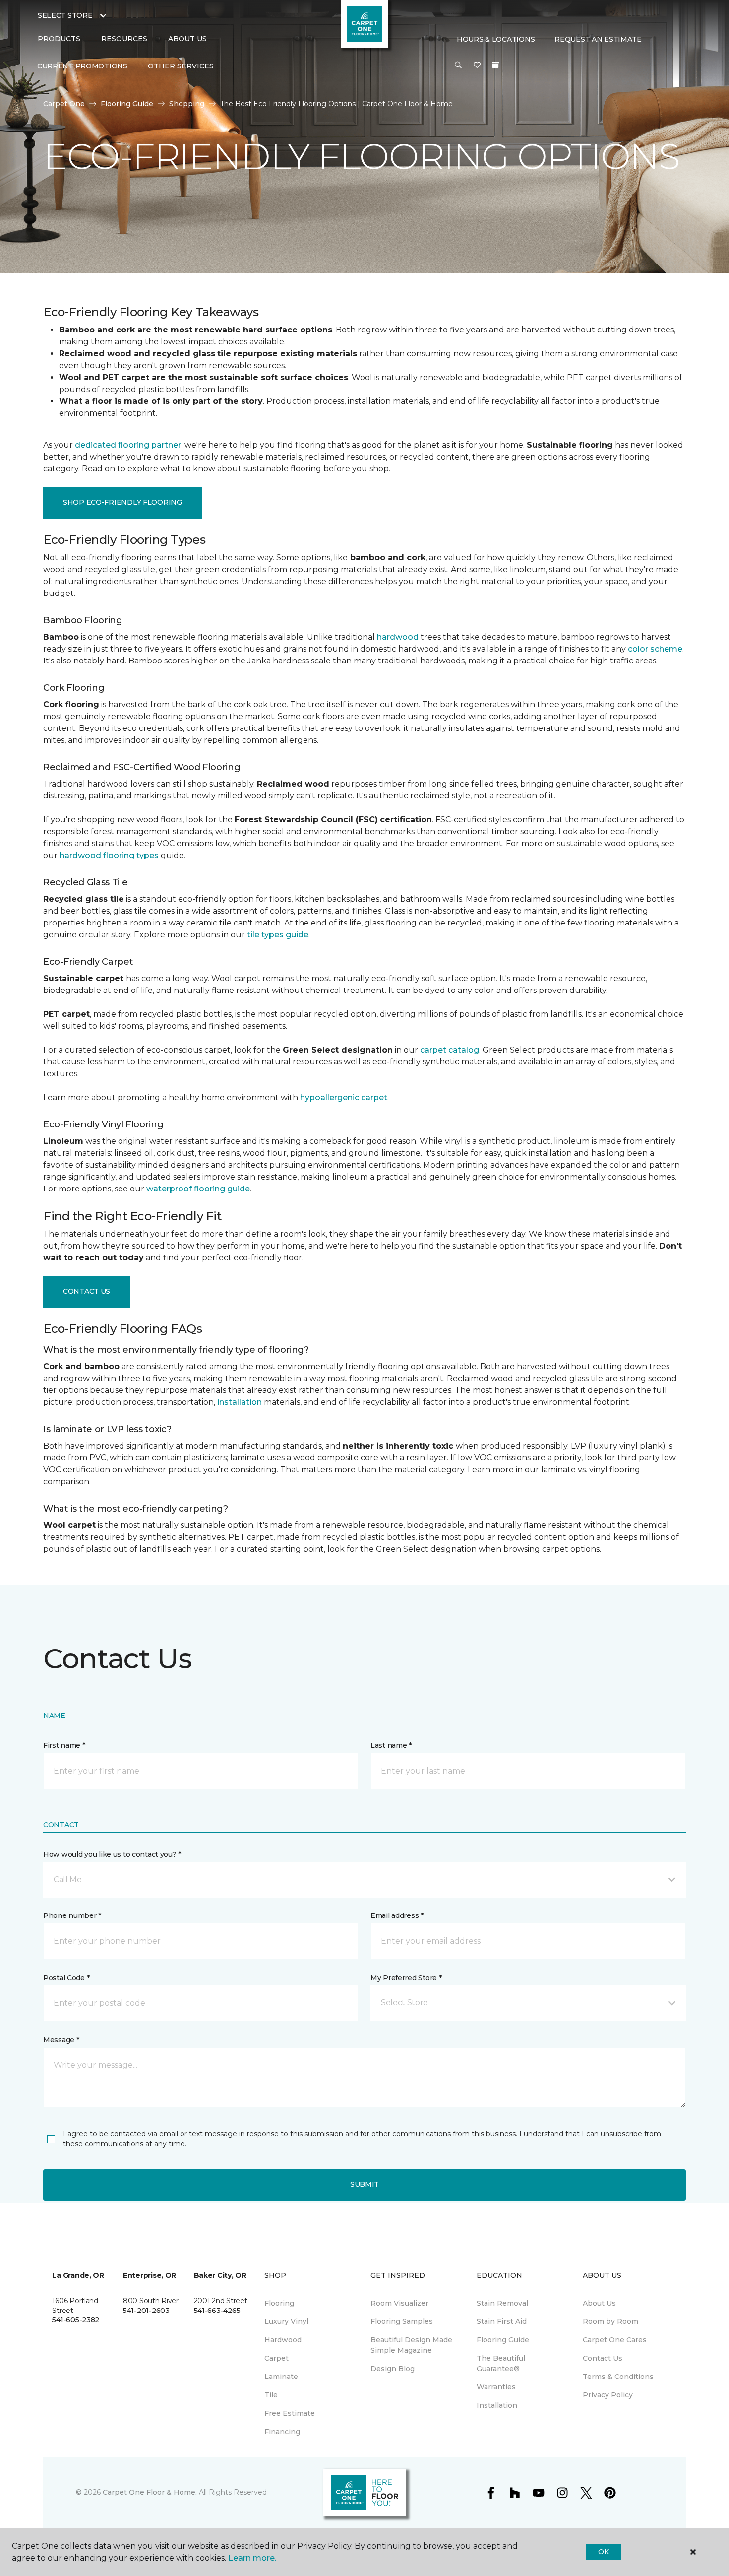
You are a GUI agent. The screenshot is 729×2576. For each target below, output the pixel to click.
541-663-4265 (217, 2311)
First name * (64, 1745)
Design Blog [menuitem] (393, 2369)
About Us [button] (187, 39)
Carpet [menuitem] (276, 2358)
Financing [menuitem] (282, 2432)
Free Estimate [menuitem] (290, 2413)
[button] (458, 66)
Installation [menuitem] (497, 2405)
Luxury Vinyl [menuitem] (286, 2321)
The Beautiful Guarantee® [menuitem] (501, 2363)
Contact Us (87, 1291)
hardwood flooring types (109, 855)
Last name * (391, 1745)
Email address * (397, 1915)
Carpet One (64, 104)
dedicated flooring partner (128, 445)
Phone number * (72, 1915)
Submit (364, 2184)
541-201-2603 (146, 2311)
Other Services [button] (181, 66)
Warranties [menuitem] (496, 2387)
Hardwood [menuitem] (283, 2340)
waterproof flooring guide (198, 1189)
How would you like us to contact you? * (112, 1854)
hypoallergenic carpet (344, 1097)
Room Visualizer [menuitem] (399, 2303)
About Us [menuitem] (599, 2303)
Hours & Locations (496, 39)
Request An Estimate (598, 39)
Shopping (187, 104)
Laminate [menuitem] (281, 2377)
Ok (603, 2552)
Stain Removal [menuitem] (502, 2303)
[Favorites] (477, 66)
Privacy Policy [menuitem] (608, 2395)
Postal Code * (66, 1978)
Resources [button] (124, 39)
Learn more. (252, 2558)
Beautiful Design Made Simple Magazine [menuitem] (411, 2345)
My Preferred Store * (406, 1978)
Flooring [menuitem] (279, 2303)
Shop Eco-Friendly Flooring (122, 502)
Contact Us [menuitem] (603, 2358)
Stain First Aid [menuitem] (502, 2321)
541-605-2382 (76, 2320)
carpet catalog (450, 1050)
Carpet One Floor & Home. (150, 2492)
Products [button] (59, 39)
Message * (61, 2040)
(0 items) (495, 65)
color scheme (655, 649)
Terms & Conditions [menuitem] (618, 2377)
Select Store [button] (65, 15)
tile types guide (278, 935)
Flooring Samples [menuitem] (402, 2321)
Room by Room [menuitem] (610, 2321)
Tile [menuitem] (271, 2395)
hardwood (398, 637)
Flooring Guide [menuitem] (503, 2340)
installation (240, 1402)
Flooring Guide (127, 104)
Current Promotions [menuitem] (82, 66)
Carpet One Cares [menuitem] (615, 2340)
